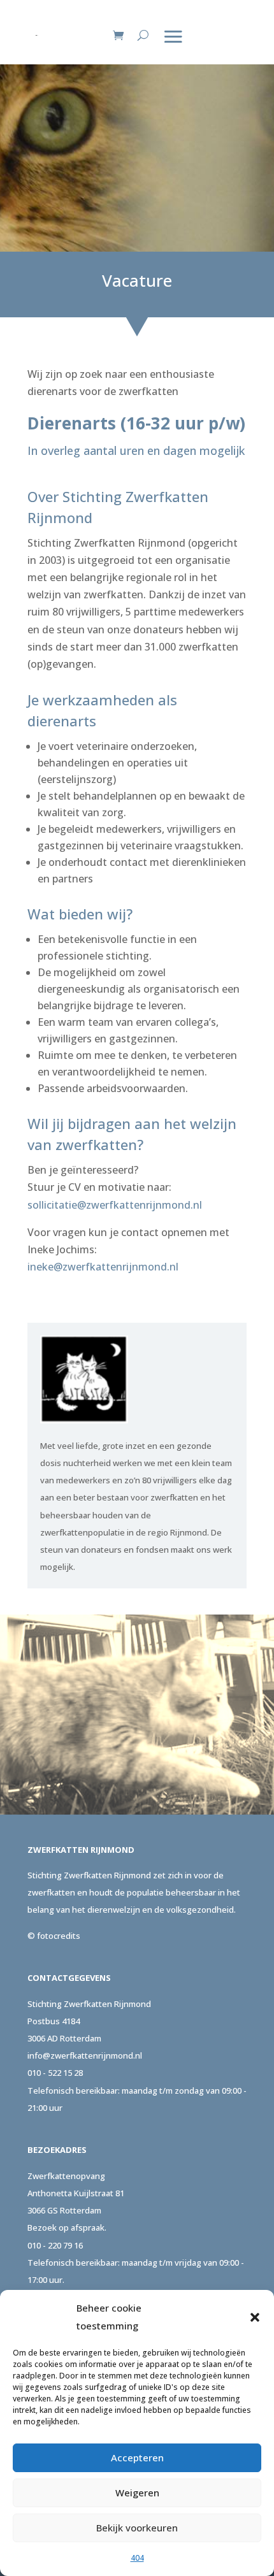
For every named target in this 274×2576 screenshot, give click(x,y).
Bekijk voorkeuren (137, 2528)
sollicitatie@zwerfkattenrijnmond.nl (115, 1205)
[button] (255, 2317)
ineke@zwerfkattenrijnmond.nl (103, 1267)
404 (137, 2558)
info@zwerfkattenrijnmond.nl (85, 2055)
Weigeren (137, 2493)
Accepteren (137, 2457)
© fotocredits (54, 1936)
